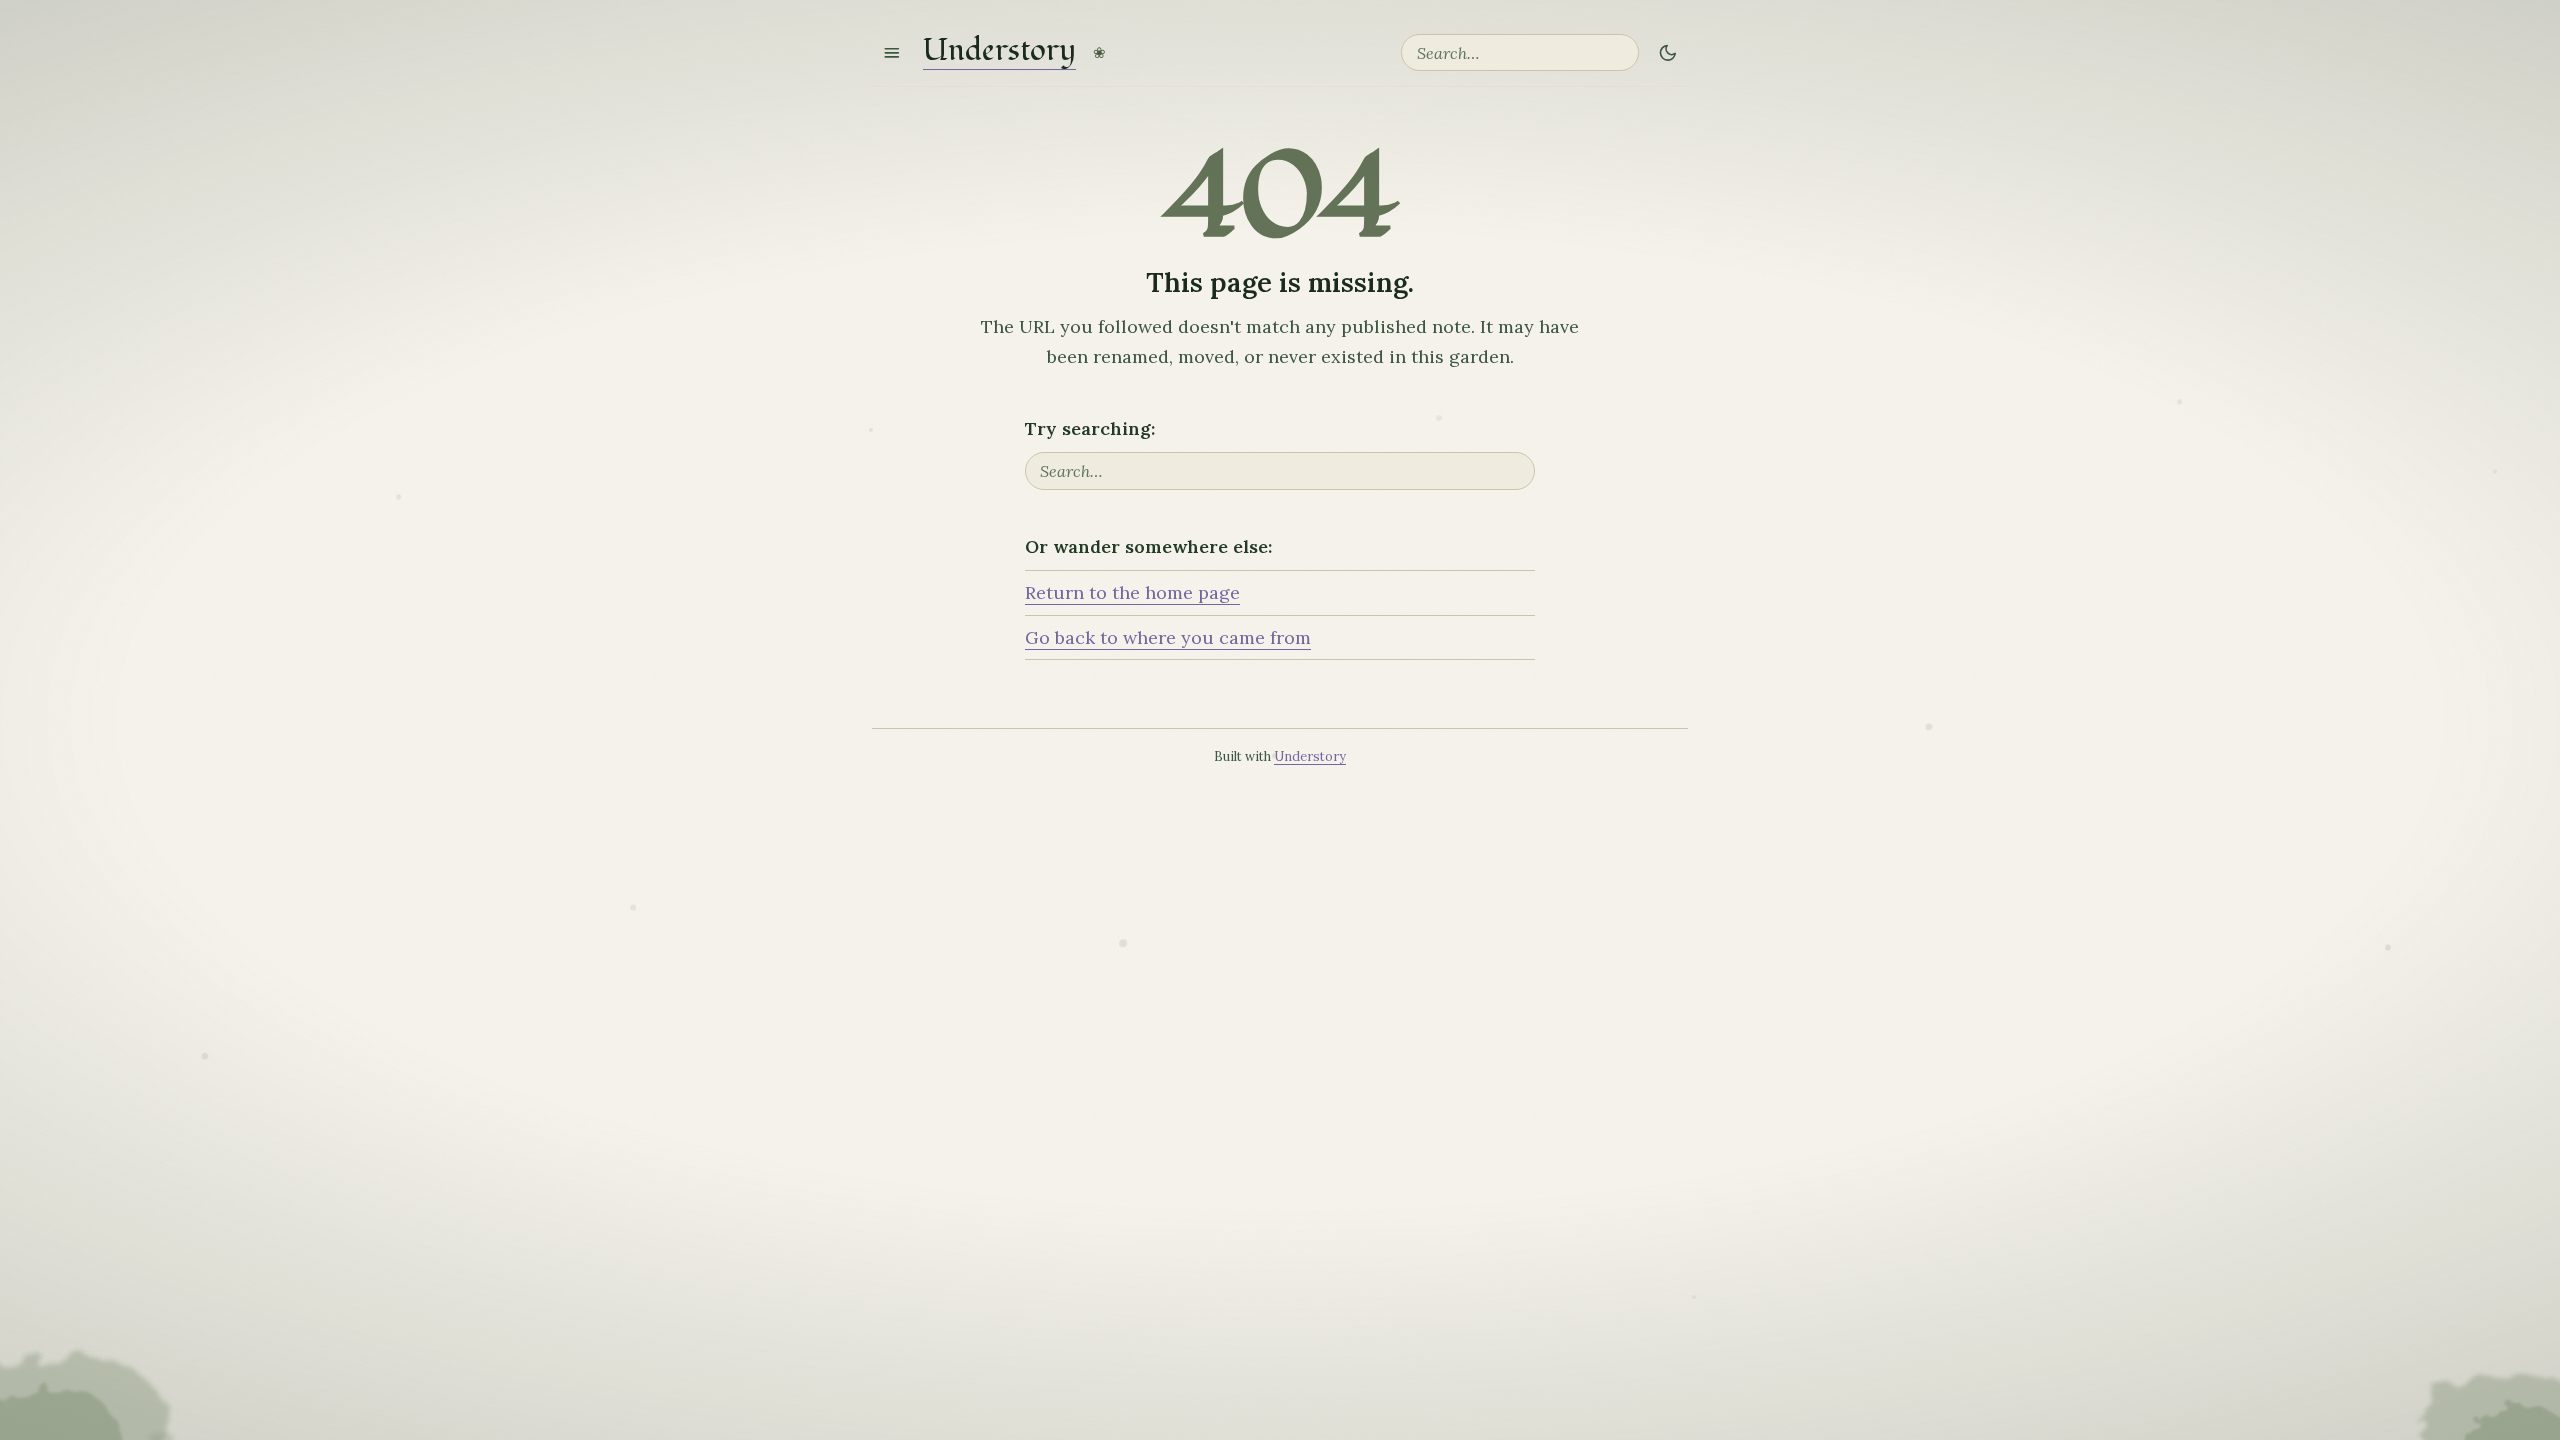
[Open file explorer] (892, 52)
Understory (999, 52)
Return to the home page (1132, 592)
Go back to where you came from (1168, 637)
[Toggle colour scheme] (1668, 52)
